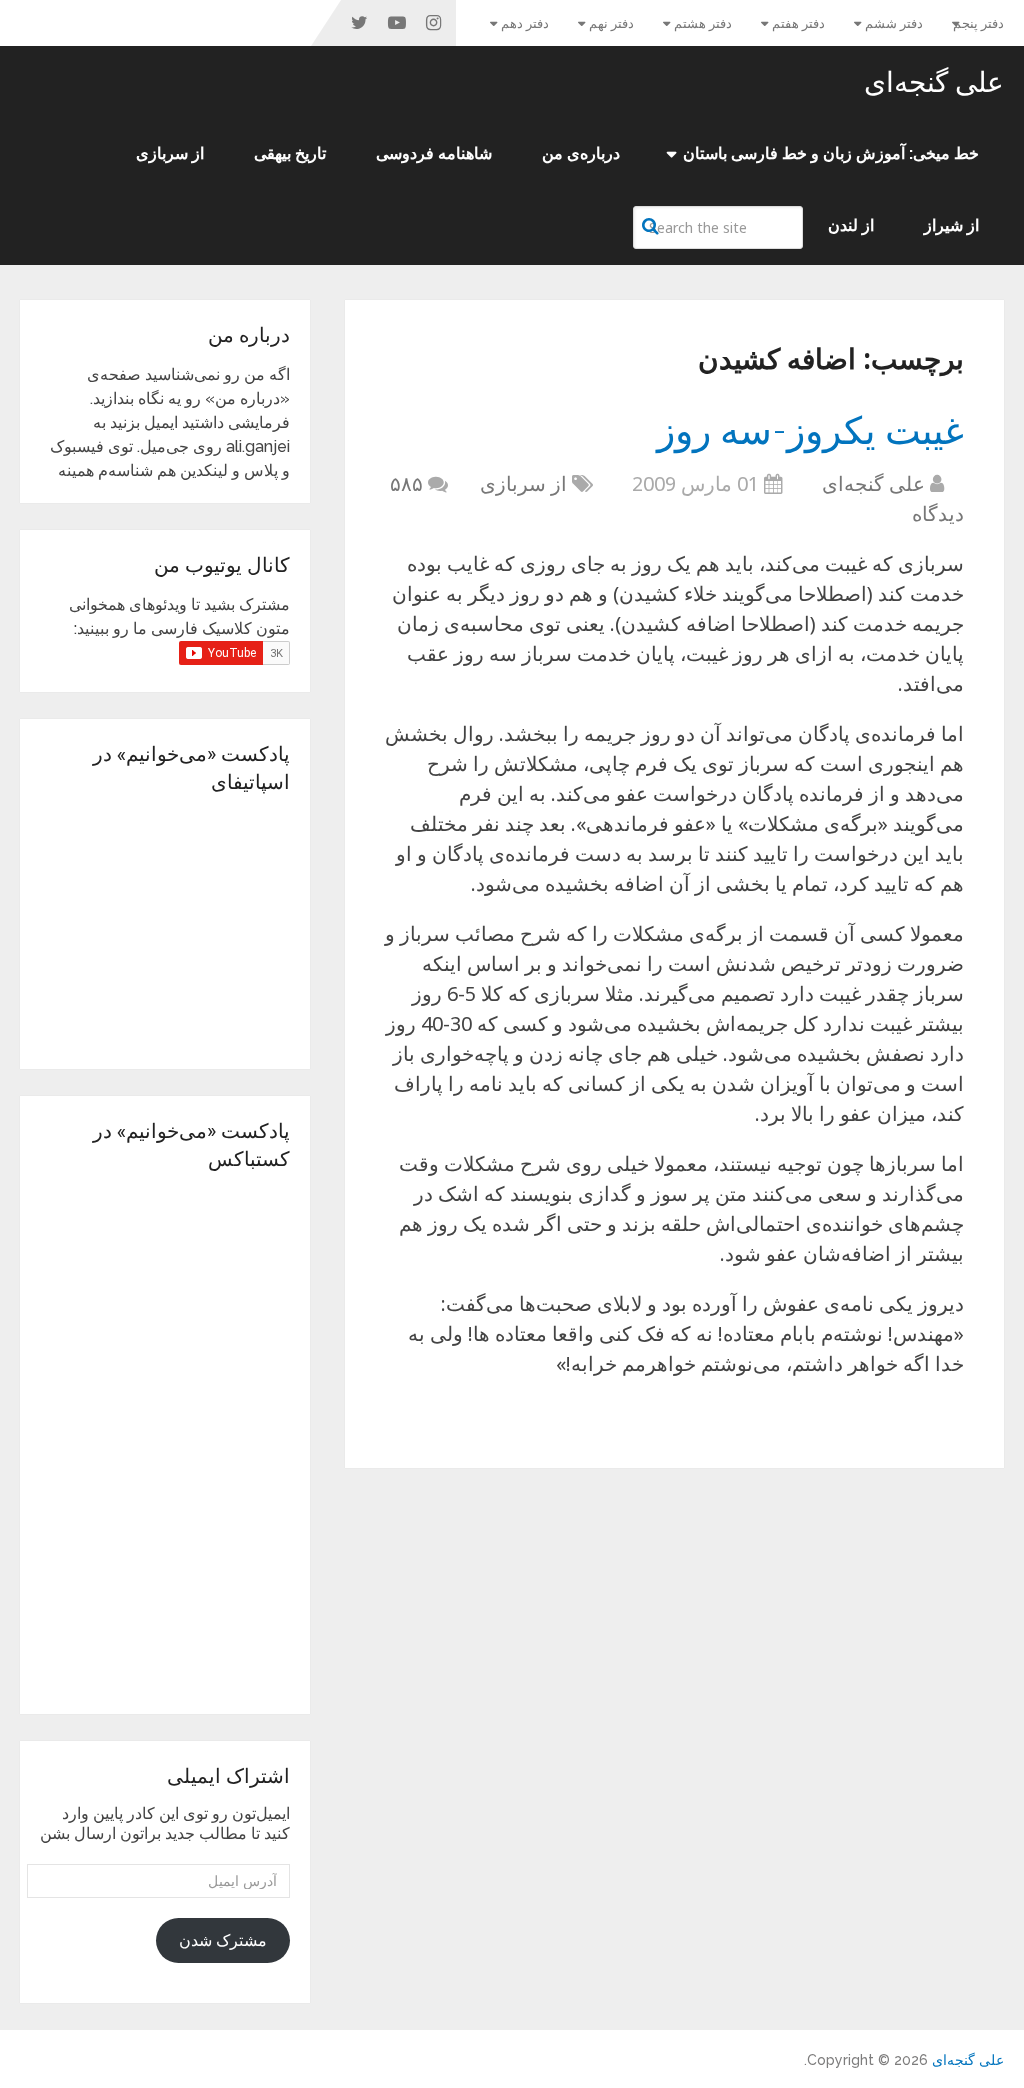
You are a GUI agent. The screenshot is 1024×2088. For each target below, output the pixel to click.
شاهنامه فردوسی (434, 153)
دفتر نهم (611, 23)
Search (653, 226)
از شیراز (951, 225)
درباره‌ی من (581, 153)
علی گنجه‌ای (934, 82)
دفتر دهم (525, 23)
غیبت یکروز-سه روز (810, 429)
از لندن (851, 225)
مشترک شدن (223, 1940)
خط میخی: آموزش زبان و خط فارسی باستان (831, 153)
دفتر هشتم (703, 23)
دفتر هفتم (798, 23)
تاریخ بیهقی (290, 153)
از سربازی (170, 153)
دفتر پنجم (978, 23)
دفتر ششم (894, 23)
